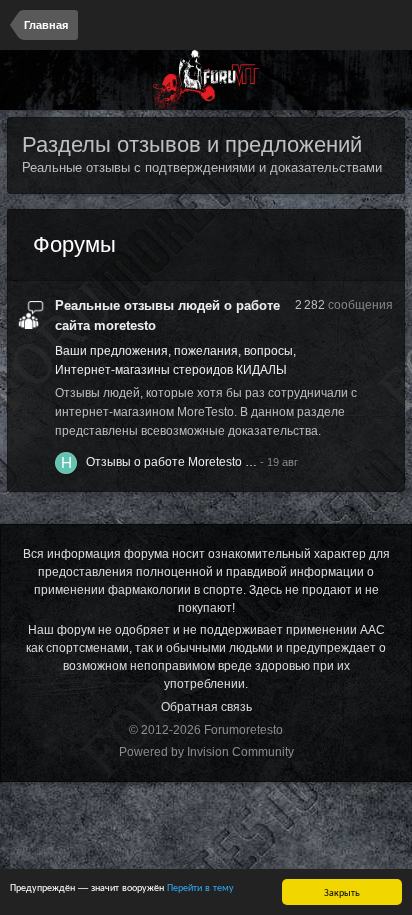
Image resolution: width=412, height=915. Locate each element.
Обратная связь (206, 707)
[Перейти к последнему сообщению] (279, 462)
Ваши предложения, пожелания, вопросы (174, 351)
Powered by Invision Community (206, 752)
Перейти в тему (200, 886)
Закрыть (342, 891)
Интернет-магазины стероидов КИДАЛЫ (171, 370)
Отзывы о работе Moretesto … (171, 462)
